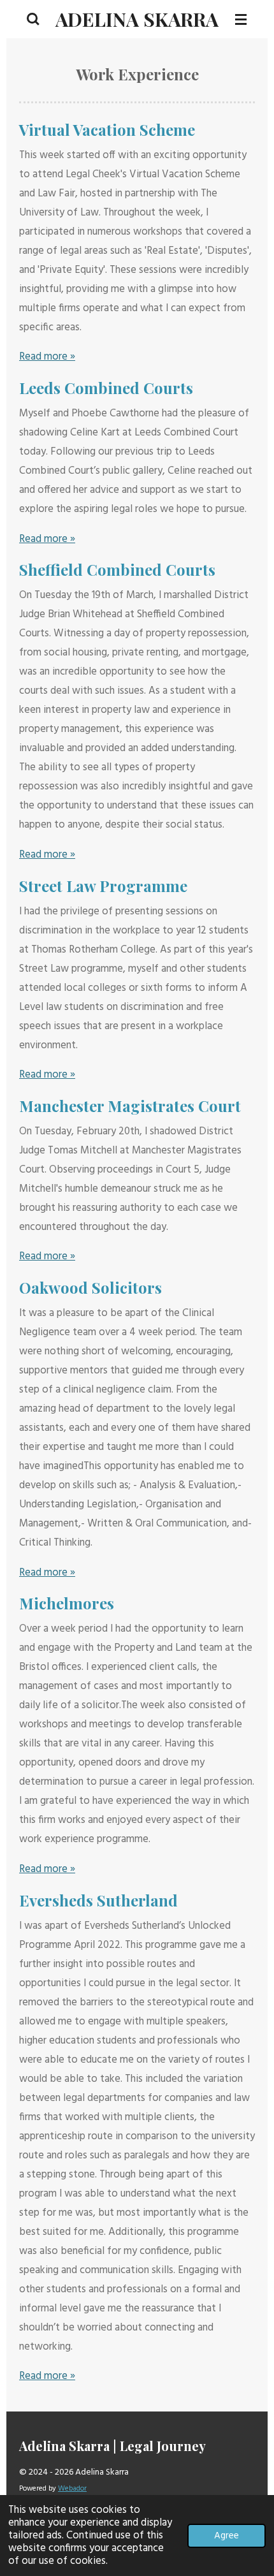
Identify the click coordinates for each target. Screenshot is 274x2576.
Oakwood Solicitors (90, 1287)
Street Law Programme (103, 886)
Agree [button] (227, 2536)
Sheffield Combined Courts (117, 569)
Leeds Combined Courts (106, 388)
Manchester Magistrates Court (130, 1106)
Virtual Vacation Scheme (107, 129)
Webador (72, 2489)
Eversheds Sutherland (98, 1900)
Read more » (47, 357)
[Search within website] (33, 19)
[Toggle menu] (241, 19)
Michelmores (67, 1603)
